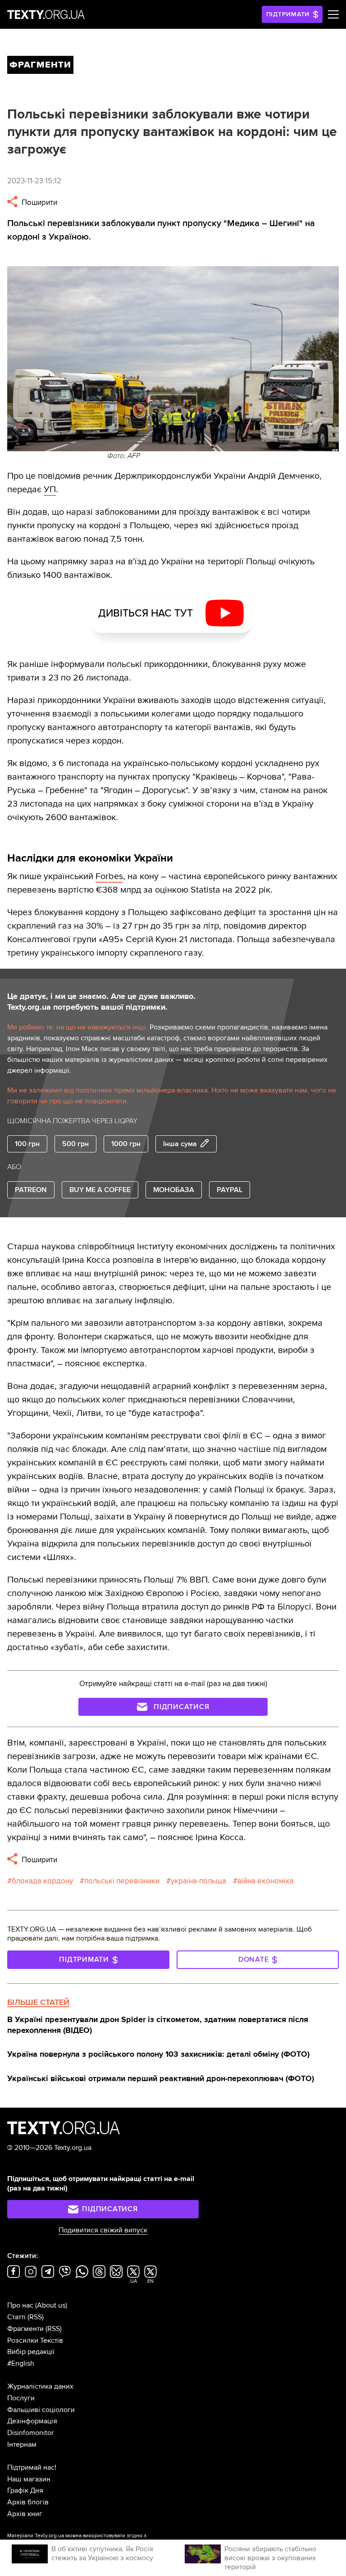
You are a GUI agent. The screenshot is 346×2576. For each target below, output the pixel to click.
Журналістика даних (40, 2386)
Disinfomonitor (30, 2433)
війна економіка (266, 1881)
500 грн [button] (75, 1144)
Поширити (39, 202)
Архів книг (25, 2514)
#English (21, 2363)
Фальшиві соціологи (41, 2410)
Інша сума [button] (180, 1144)
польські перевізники (122, 1881)
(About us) (51, 2305)
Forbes (109, 876)
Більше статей (38, 2002)
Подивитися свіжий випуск (103, 2230)
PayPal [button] (230, 1190)
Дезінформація (32, 2421)
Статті (16, 2317)
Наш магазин (29, 2479)
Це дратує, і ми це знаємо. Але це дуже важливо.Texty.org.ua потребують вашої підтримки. (101, 1002)
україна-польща (198, 1881)
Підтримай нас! (32, 2467)
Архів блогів (28, 2502)
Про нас (20, 2305)
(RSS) (36, 2317)
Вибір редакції (31, 2352)
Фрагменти (25, 2329)
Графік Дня (25, 2490)
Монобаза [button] (174, 1190)
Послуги (21, 2398)
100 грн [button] (27, 1144)
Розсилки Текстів (35, 2340)
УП (50, 490)
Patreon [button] (31, 1190)
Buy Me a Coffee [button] (100, 1190)
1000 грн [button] (126, 1144)
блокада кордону (42, 1881)
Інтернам (22, 2444)
